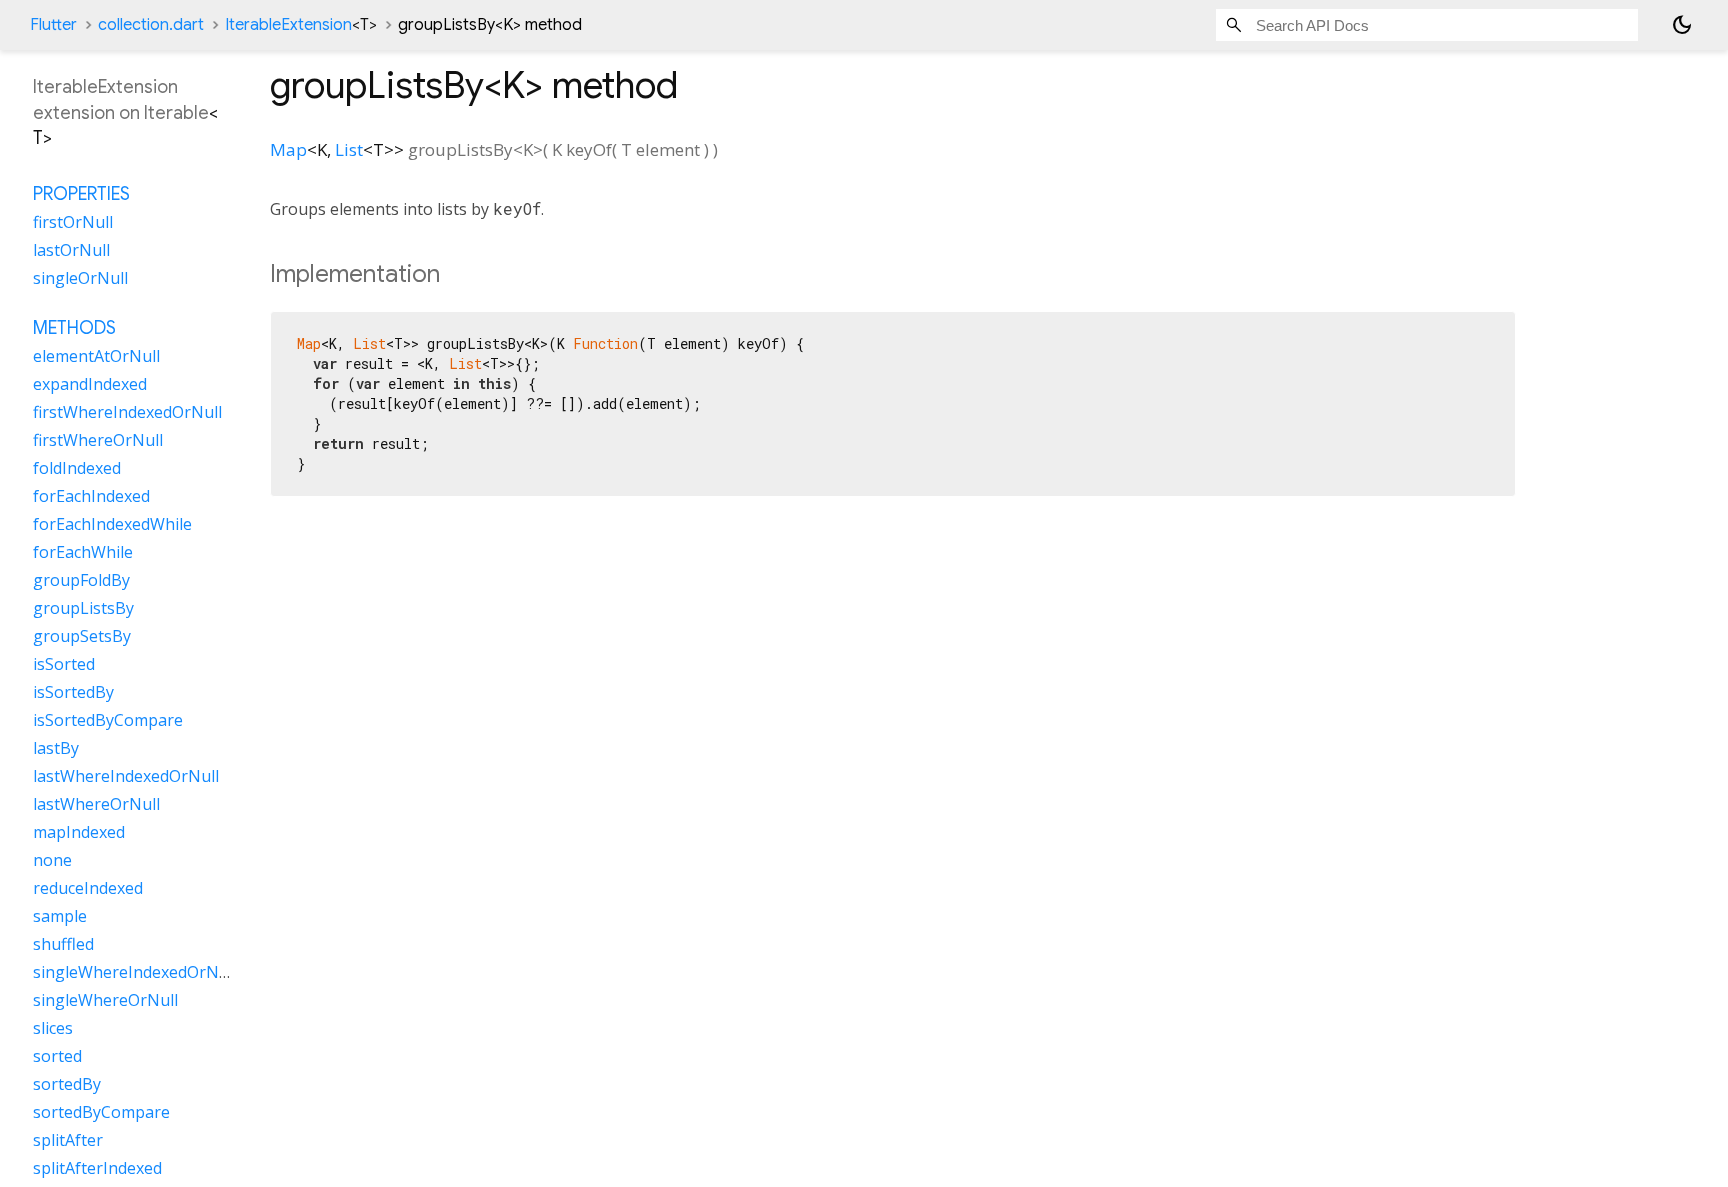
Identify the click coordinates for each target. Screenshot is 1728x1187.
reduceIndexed (88, 888)
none (52, 860)
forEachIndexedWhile (112, 524)
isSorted (64, 664)
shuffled (63, 944)
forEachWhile (83, 552)
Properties (81, 194)
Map (288, 149)
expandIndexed (90, 384)
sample (60, 916)
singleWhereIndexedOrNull (135, 972)
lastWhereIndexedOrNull (126, 776)
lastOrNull (71, 250)
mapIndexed (79, 832)
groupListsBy (83, 608)
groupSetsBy (82, 636)
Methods (74, 328)
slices (53, 1028)
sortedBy (67, 1084)
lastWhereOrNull (96, 804)
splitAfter (68, 1140)
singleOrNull (80, 278)
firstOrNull (73, 222)
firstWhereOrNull (98, 440)
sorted (57, 1056)
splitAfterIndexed (97, 1168)
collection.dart (151, 25)
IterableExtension (301, 25)
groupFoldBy (81, 580)
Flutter (53, 25)
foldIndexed (77, 468)
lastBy (56, 748)
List (349, 149)
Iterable (176, 113)
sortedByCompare (101, 1112)
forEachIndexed (91, 496)
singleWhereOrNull (105, 1000)
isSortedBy (73, 692)
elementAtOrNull (96, 356)
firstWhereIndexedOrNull (127, 412)
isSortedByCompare (108, 720)
